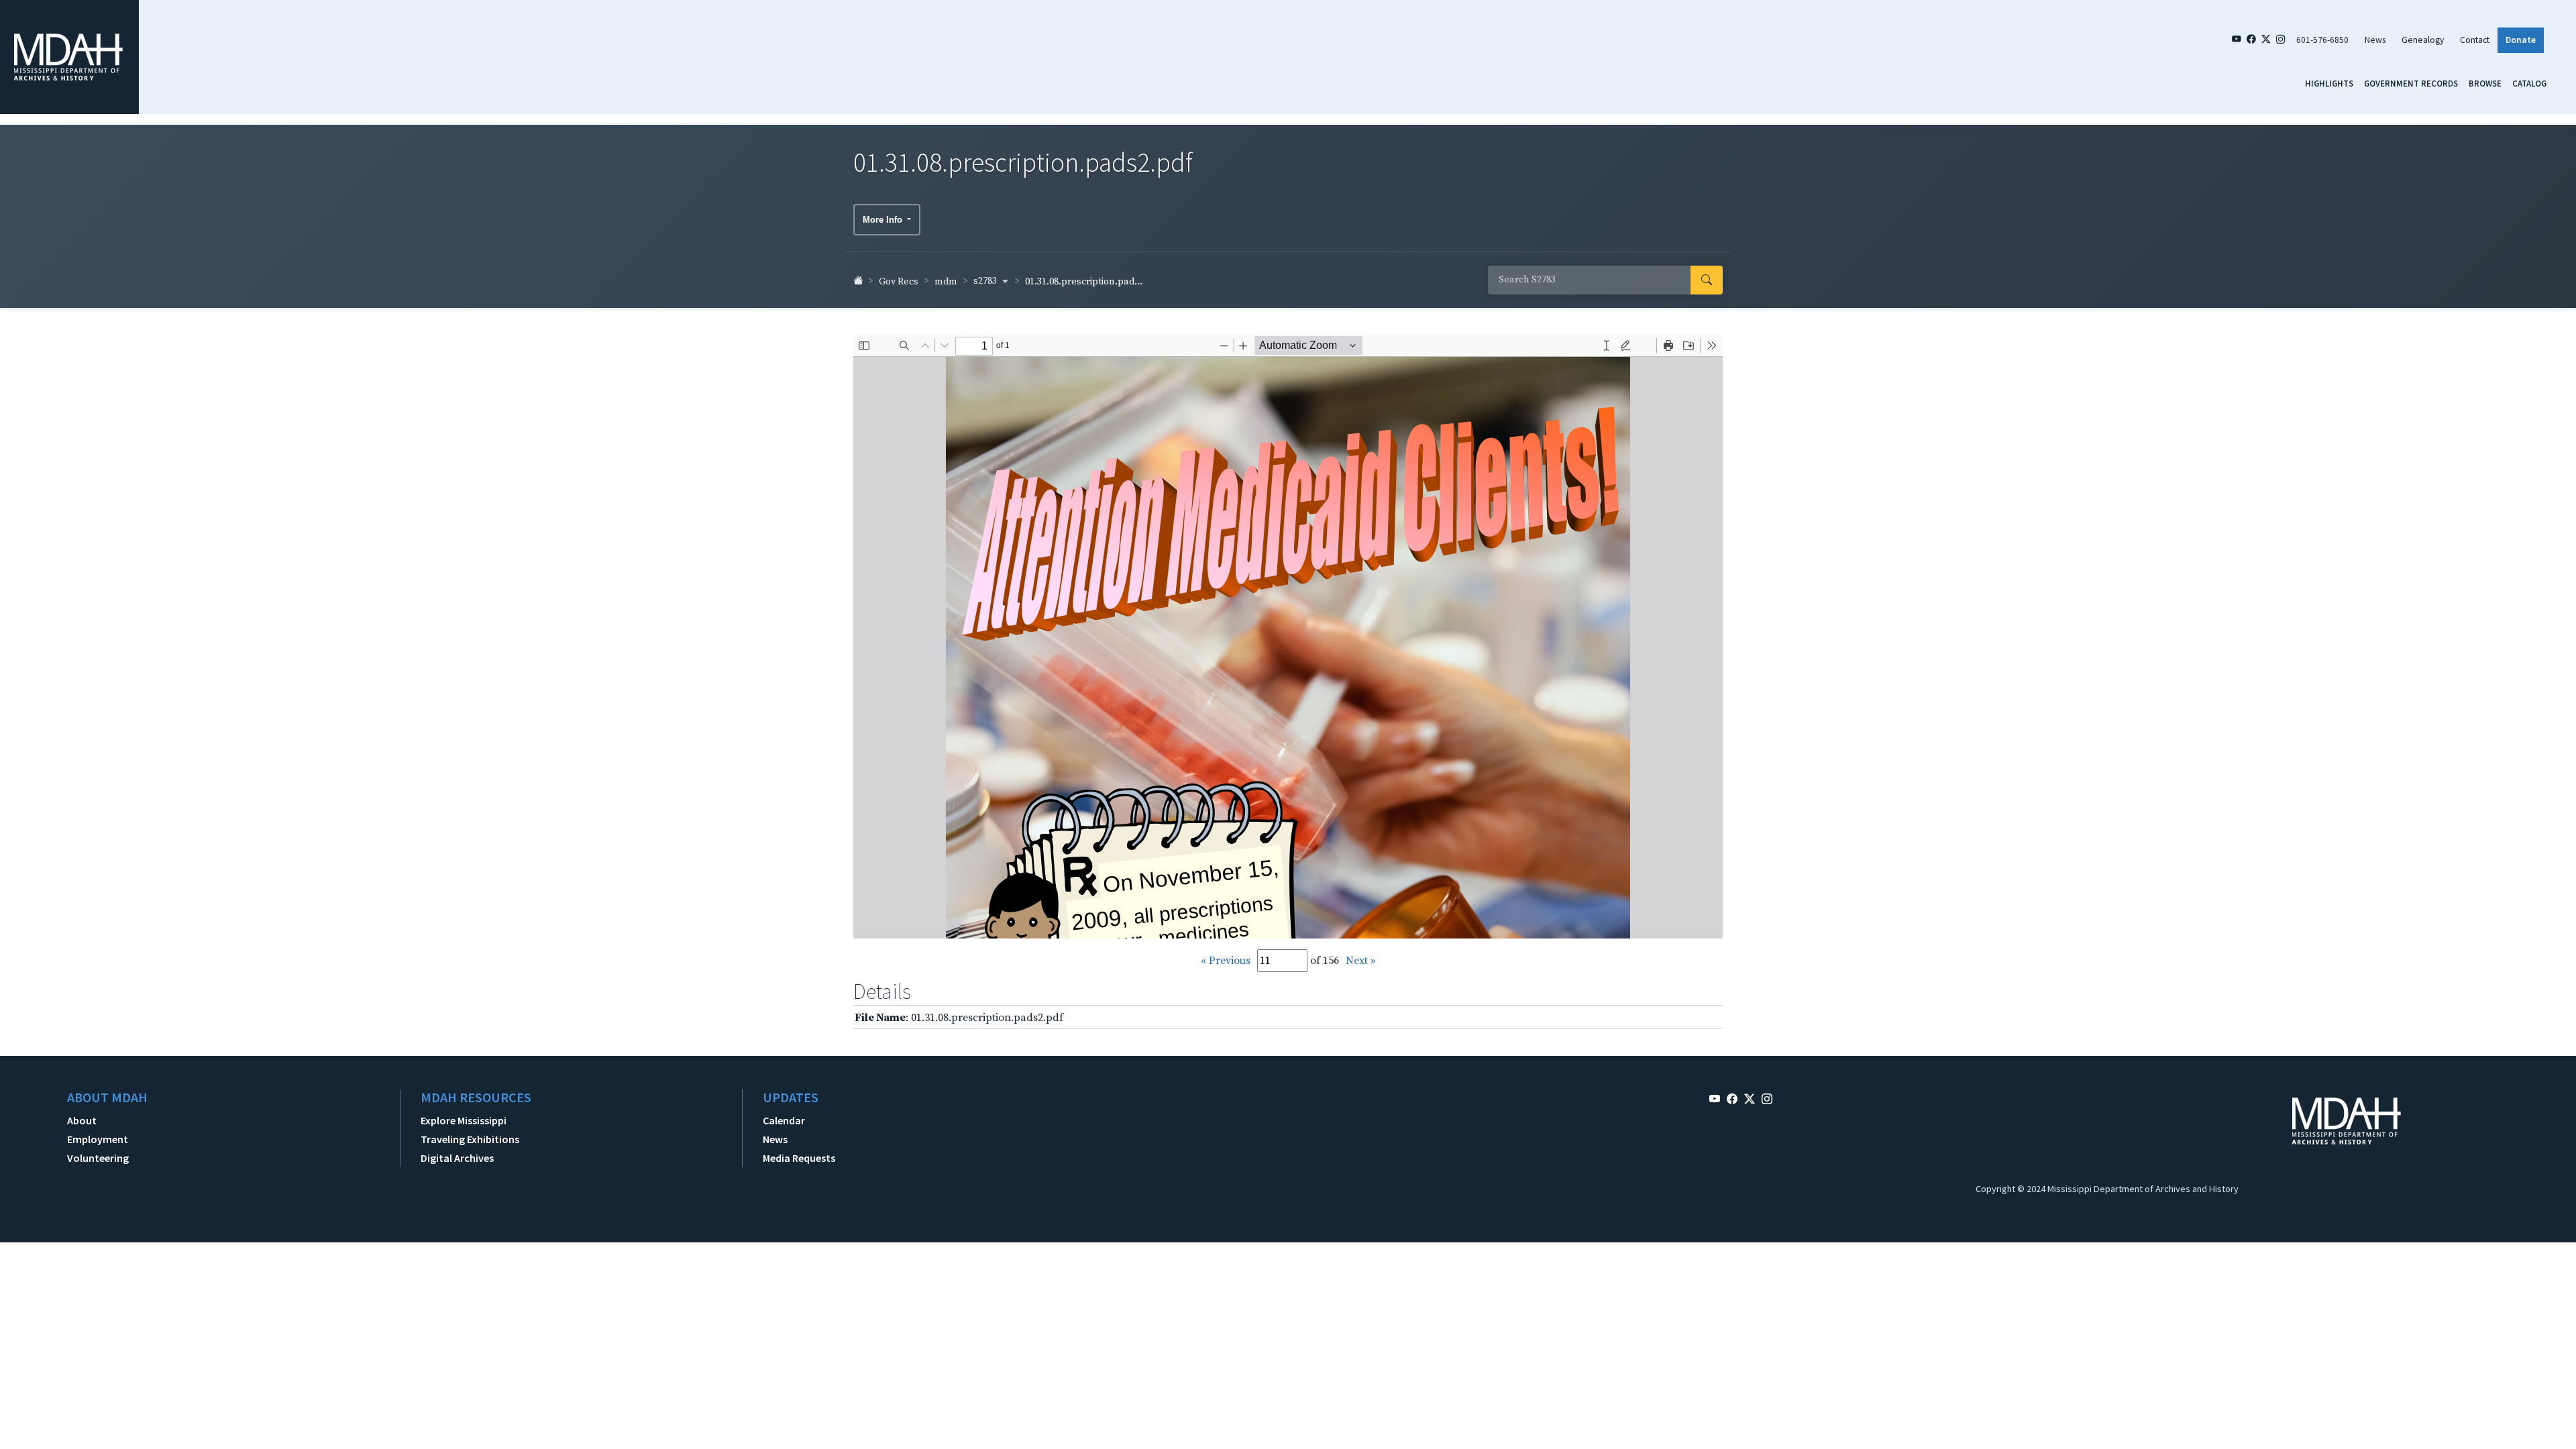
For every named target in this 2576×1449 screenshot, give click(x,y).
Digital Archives (457, 1158)
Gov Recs (899, 282)
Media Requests (799, 1158)
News (2375, 40)
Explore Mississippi (464, 1120)
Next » (1361, 961)
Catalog (2529, 83)
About (82, 1120)
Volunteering (98, 1158)
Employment (98, 1139)
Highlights (2329, 83)
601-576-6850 (2322, 40)
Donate (2521, 40)
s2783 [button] (986, 281)
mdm (946, 282)
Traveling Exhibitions (470, 1139)
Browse (2485, 83)
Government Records (2411, 83)
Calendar (784, 1120)
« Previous (1226, 961)
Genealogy (2423, 40)
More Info (884, 220)
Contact (2475, 40)
